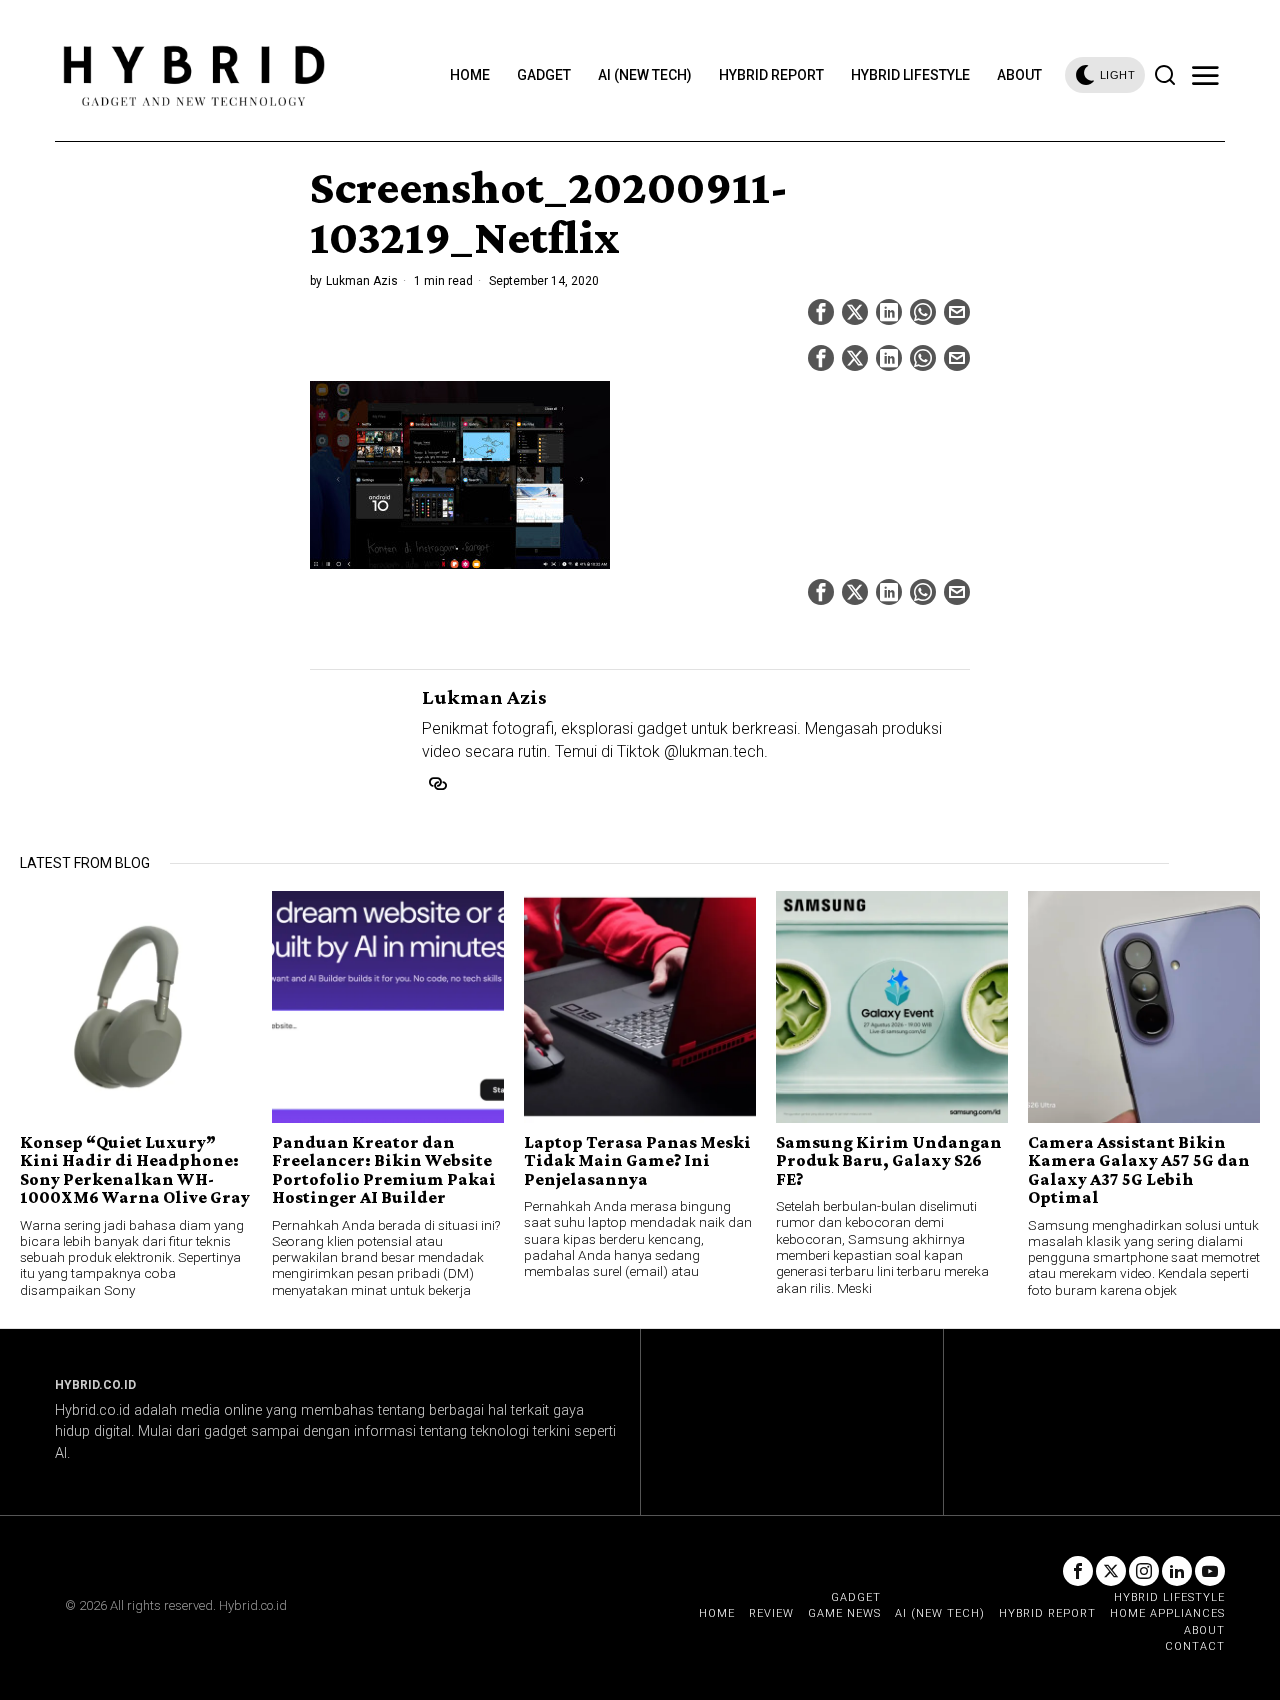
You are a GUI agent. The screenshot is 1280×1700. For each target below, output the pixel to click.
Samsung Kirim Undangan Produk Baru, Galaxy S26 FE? (889, 1160)
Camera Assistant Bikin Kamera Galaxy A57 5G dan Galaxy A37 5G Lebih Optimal (1139, 1170)
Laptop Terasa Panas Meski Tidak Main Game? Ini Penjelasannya (637, 1160)
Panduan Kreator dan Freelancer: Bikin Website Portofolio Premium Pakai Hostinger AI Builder (384, 1170)
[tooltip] (821, 312)
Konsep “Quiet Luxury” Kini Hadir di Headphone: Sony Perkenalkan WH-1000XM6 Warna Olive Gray (135, 1170)
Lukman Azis (362, 281)
